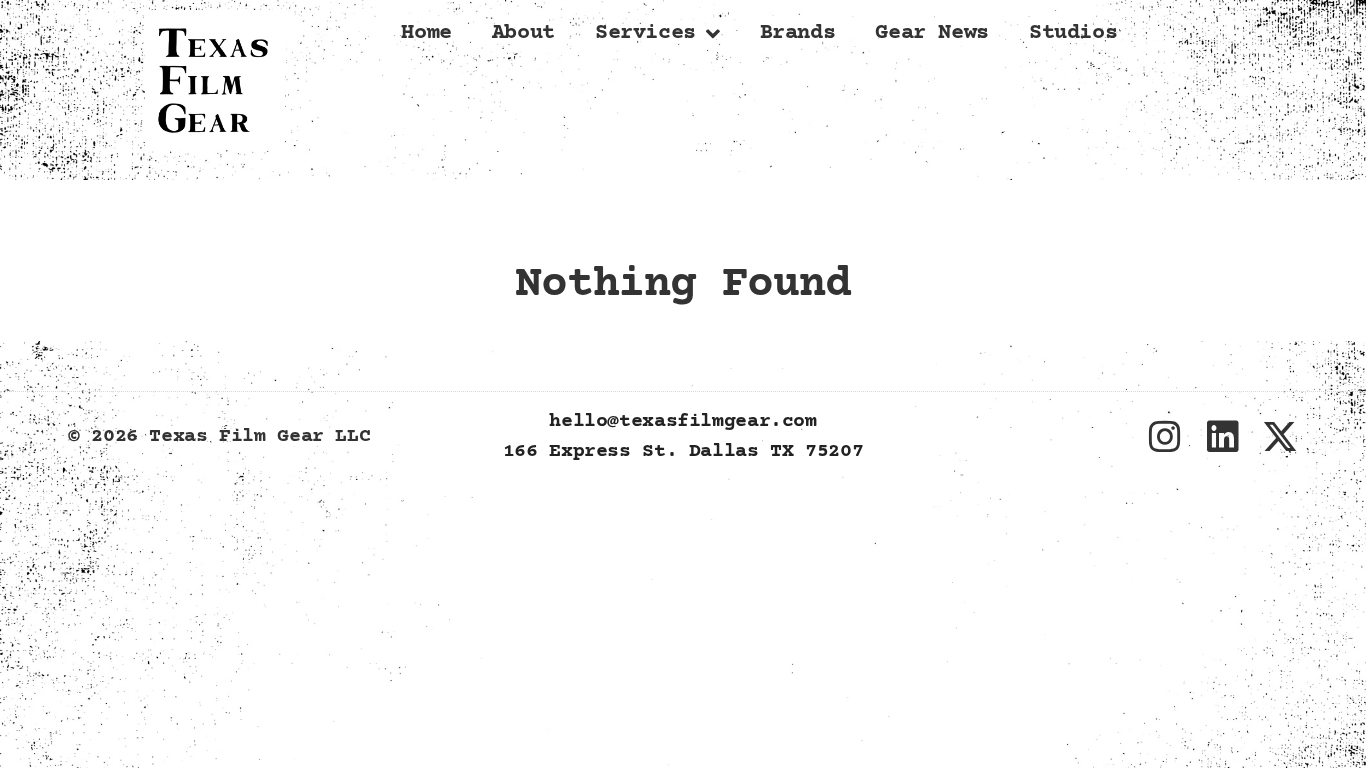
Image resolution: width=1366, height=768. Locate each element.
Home (426, 33)
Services (645, 33)
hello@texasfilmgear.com (682, 421)
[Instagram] (1165, 437)
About (523, 33)
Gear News (932, 33)
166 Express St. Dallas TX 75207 (683, 451)
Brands (798, 33)
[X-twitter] (1280, 437)
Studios (1073, 33)
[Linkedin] (1222, 437)
